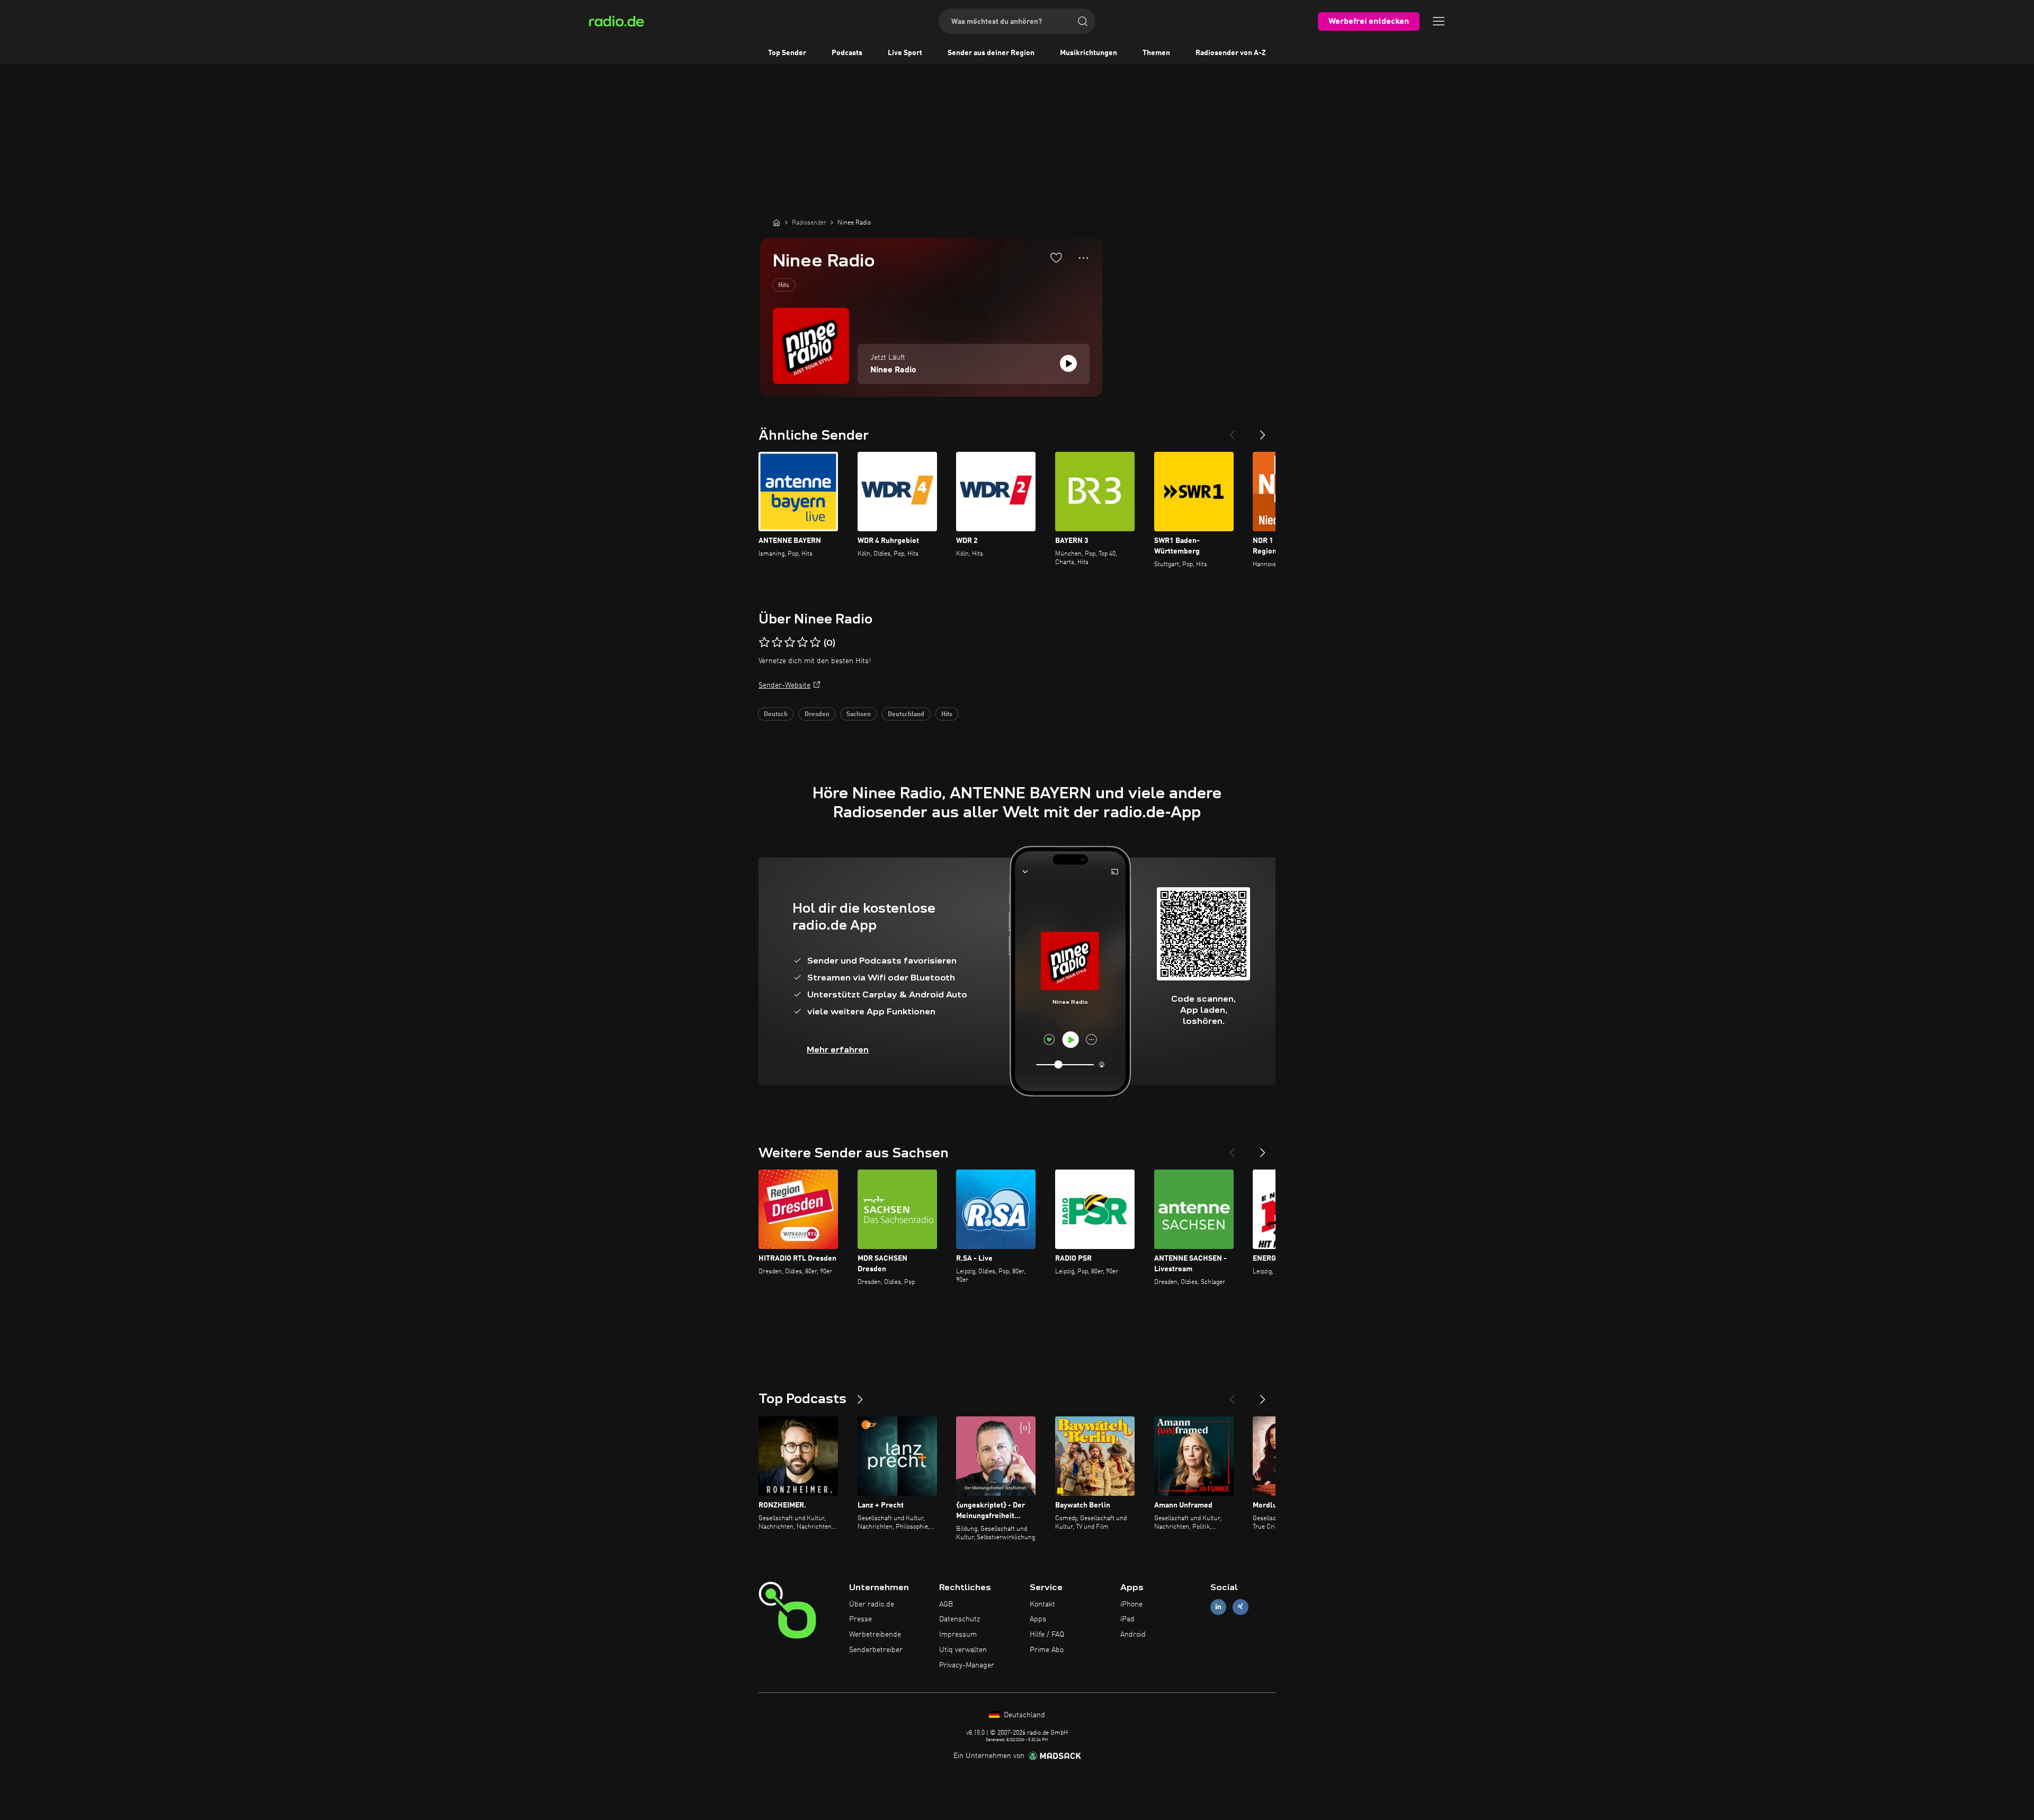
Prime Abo (1047, 1650)
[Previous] (1232, 431)
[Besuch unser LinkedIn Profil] (1218, 1607)
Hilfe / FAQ (1047, 1635)
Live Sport (905, 53)
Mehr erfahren (838, 1050)
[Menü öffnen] (1439, 21)
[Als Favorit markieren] (1056, 257)
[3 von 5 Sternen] (790, 643)
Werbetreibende (875, 1635)
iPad (1127, 1619)
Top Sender (787, 53)
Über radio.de (872, 1604)
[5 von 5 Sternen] (815, 643)
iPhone (1131, 1604)
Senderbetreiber (876, 1650)
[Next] (1263, 431)
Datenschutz (960, 1619)
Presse (860, 1619)
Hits (784, 286)
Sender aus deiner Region (991, 53)
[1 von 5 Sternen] (764, 643)
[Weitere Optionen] (1083, 258)
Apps (1038, 1619)
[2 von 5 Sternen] (777, 643)
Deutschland (906, 715)
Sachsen (859, 715)
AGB (946, 1604)
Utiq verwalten (963, 1650)
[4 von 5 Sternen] (802, 643)
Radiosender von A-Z (1231, 53)
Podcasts (847, 53)
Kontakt (1042, 1604)
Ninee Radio (893, 370)
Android (1133, 1635)
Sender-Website (784, 685)
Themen (1156, 53)
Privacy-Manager (967, 1665)
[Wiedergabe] (1068, 363)
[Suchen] (1083, 21)
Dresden (817, 715)
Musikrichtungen (1089, 53)
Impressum (958, 1635)
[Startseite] (777, 222)
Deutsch (776, 715)
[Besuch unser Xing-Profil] (1241, 1607)
